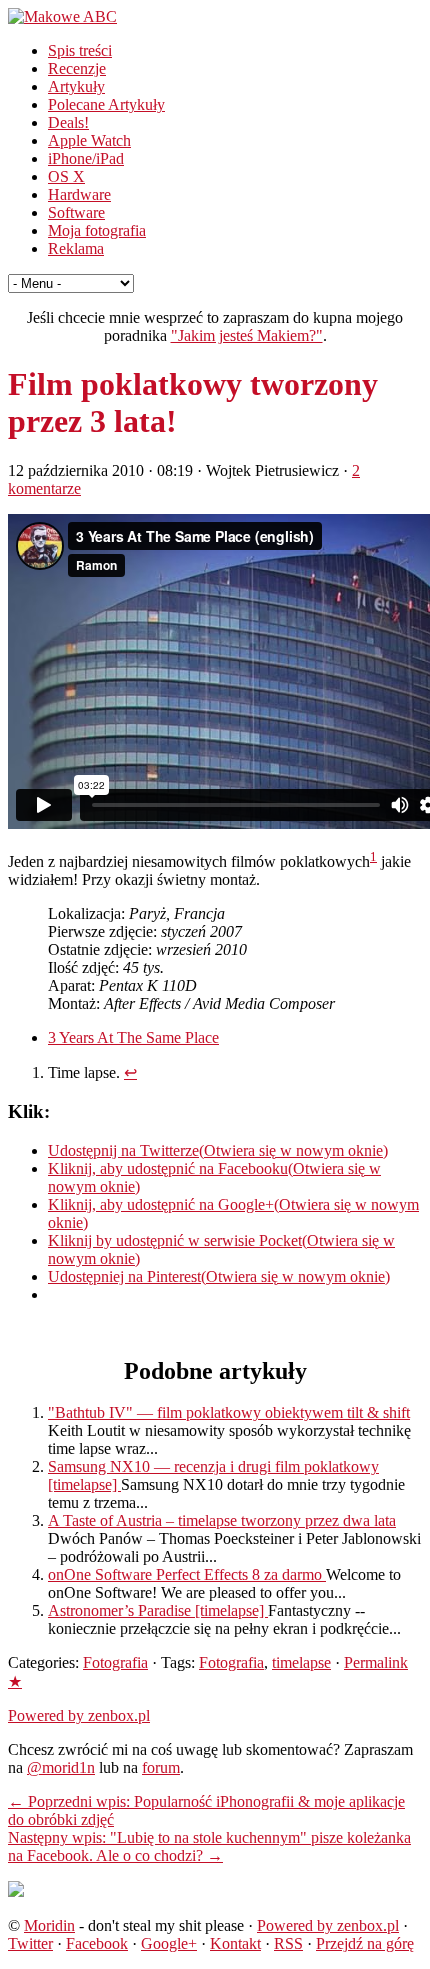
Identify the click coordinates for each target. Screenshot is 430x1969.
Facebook (97, 1943)
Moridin (49, 1925)
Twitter (30, 1943)
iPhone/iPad (86, 158)
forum (161, 1767)
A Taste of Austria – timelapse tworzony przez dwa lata (222, 1520)
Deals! (68, 122)
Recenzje (77, 68)
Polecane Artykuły (106, 104)
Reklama (76, 248)
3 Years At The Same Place (133, 1037)
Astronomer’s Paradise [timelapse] (158, 1610)
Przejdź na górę (365, 1943)
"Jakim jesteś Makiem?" (247, 335)
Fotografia (115, 1662)
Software (76, 212)
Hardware (79, 194)
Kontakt (235, 1943)
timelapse (301, 1662)
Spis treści (80, 50)
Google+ (169, 1943)
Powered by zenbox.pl (79, 1715)
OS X (66, 176)
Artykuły (76, 86)
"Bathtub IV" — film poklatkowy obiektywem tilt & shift (229, 1412)
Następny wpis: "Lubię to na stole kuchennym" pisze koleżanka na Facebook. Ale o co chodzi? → (209, 1846)
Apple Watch (89, 140)
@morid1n (61, 1767)
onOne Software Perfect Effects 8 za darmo (187, 1574)
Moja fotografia (97, 230)
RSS (288, 1943)
